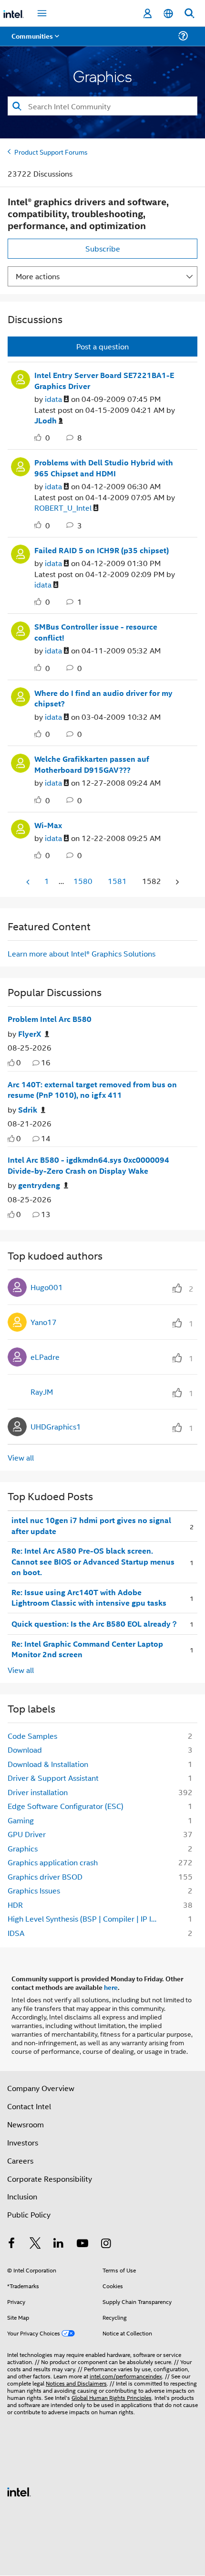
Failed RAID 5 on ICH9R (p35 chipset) (102, 550)
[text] (11, 1063)
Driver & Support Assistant (53, 1778)
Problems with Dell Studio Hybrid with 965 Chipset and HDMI (104, 468)
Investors (23, 2142)
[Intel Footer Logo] (19, 2491)
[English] (168, 14)
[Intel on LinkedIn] (59, 2244)
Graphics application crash (53, 1862)
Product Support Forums (51, 152)
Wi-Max (48, 825)
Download (25, 1750)
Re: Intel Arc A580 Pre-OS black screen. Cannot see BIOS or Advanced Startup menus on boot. (93, 1561)
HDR (15, 1905)
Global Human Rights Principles (112, 2397)
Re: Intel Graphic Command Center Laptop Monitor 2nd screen (87, 1649)
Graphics (23, 1848)
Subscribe (103, 248)
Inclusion (22, 2196)
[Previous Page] (29, 882)
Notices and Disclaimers (76, 2383)
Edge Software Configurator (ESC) (66, 1806)
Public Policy (29, 2214)
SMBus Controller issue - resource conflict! (96, 632)
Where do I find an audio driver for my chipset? (103, 699)
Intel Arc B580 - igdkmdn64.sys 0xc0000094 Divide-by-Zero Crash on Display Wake (88, 1165)
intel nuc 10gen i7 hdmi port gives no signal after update (91, 1526)
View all (21, 1457)
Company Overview (41, 2088)
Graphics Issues (34, 1890)
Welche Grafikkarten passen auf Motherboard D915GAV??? (92, 764)
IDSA (16, 1933)
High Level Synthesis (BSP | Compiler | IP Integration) (86, 1919)
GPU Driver (27, 1834)
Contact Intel (29, 2106)
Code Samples (32, 1736)
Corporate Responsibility (50, 2179)
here (111, 1987)
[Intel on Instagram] (106, 2244)
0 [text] (19, 1062)
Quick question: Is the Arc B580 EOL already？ (95, 1624)
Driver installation (38, 1792)
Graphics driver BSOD (45, 1877)
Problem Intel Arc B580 (50, 1019)
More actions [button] (38, 276)
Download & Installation (48, 1764)
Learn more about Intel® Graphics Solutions (82, 953)
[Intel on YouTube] (82, 2244)
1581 (117, 881)
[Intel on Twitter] (35, 2244)
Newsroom (26, 2124)
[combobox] (102, 106)
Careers (20, 2161)
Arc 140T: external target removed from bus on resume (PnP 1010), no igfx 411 (92, 1090)
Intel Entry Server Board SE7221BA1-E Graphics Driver (104, 381)
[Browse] (34, 42)
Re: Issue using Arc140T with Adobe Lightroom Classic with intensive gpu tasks (89, 1598)
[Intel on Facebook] (11, 2244)
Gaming (21, 1820)
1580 (83, 881)
